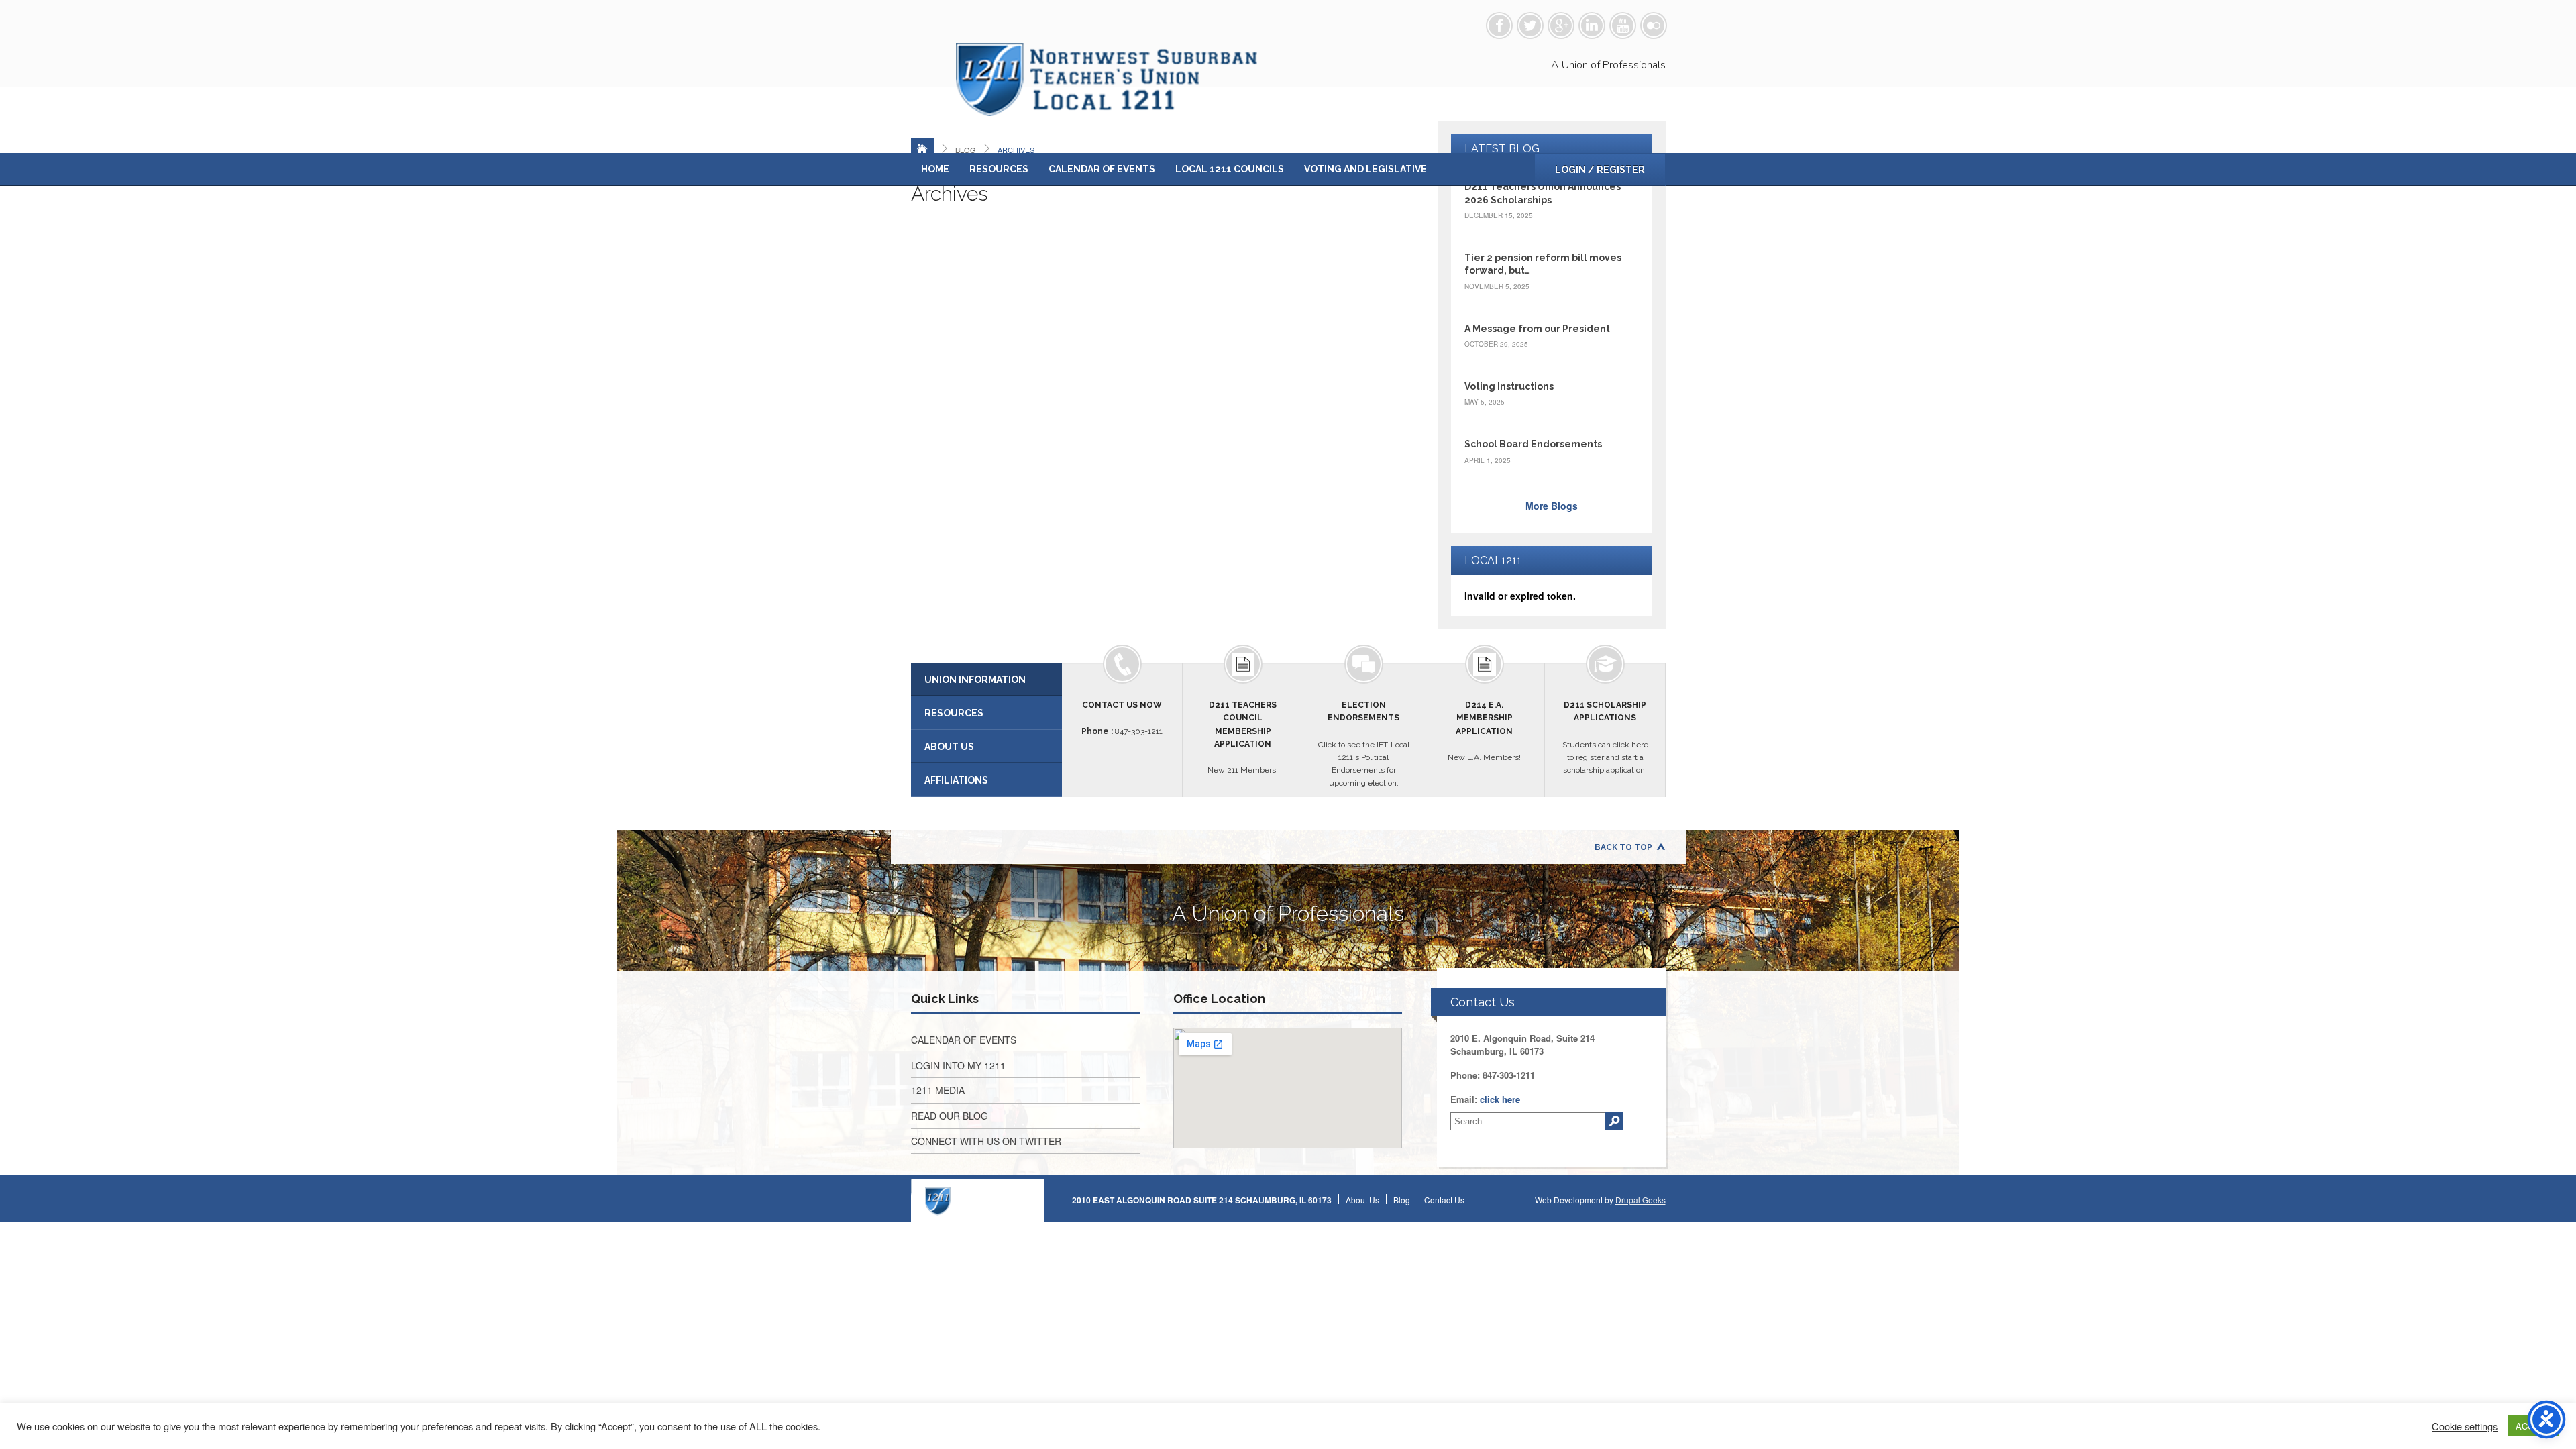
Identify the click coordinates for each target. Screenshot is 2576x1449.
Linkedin (1592, 25)
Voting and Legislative (1365, 169)
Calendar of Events (1102, 169)
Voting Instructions (1509, 386)
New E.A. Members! (1484, 731)
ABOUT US (949, 747)
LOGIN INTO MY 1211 (958, 1065)
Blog (1402, 1200)
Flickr (1654, 25)
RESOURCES (954, 713)
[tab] (986, 680)
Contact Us (1444, 1200)
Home (935, 169)
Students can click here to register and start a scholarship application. (1605, 738)
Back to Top (1623, 847)
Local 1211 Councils (1230, 169)
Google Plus (1561, 25)
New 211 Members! (1243, 738)
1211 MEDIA (938, 1090)
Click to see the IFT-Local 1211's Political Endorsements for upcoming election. (1364, 744)
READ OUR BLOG (950, 1116)
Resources (999, 169)
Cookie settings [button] (2465, 1426)
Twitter (1530, 25)
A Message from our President (1537, 329)
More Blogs (1552, 506)
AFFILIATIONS (956, 780)
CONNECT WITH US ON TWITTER (986, 1141)
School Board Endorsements (1533, 444)
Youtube (1623, 25)
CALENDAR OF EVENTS (964, 1040)
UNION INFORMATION (975, 680)
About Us (1362, 1200)
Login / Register (1600, 170)
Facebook (1499, 25)
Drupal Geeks (1641, 1200)
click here (1500, 1099)
